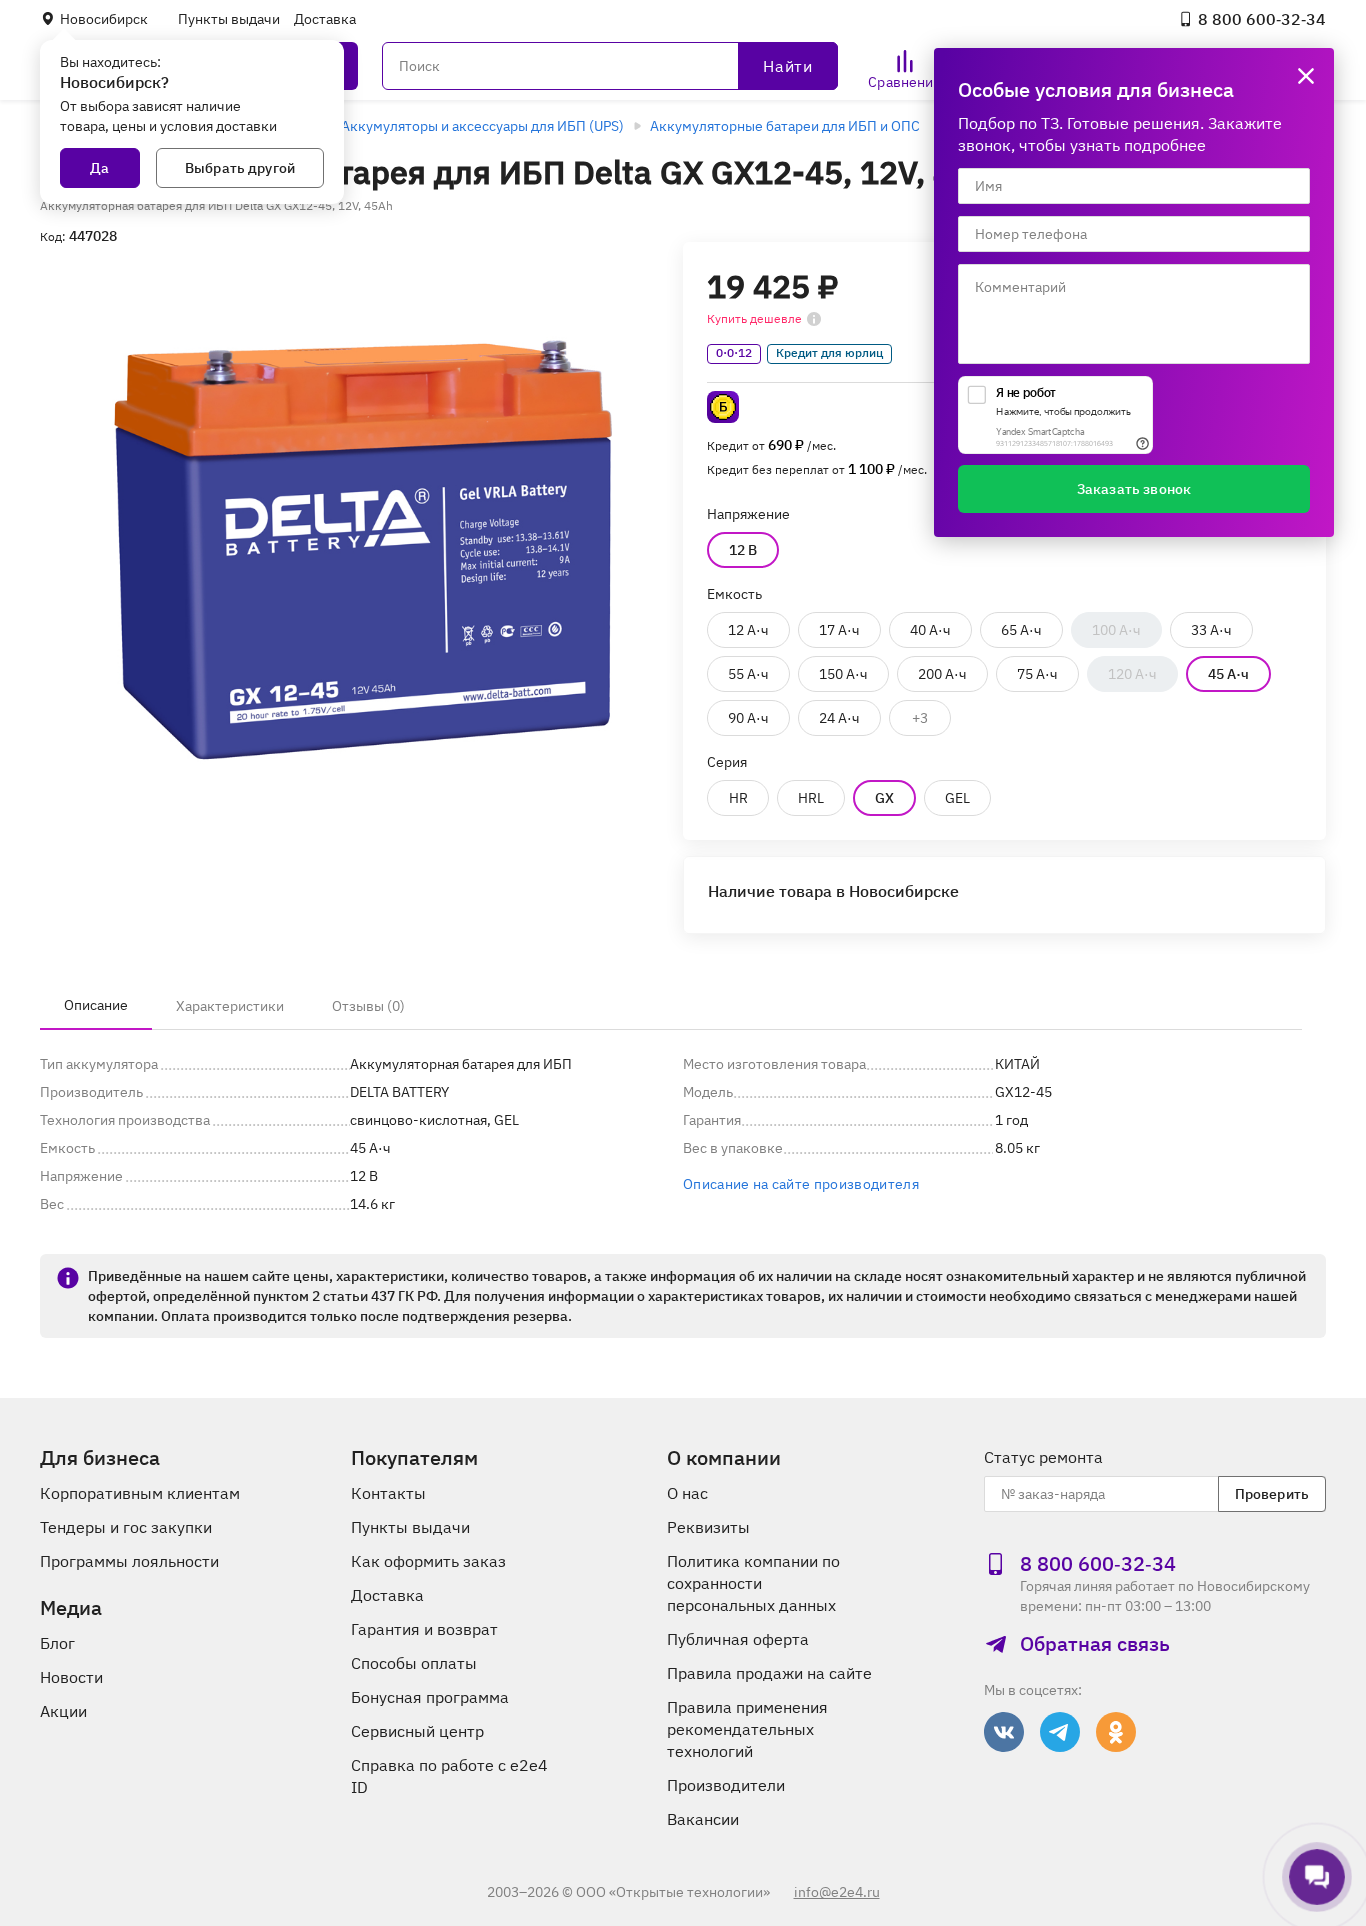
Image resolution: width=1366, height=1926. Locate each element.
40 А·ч (930, 630)
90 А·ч (748, 718)
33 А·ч (1211, 630)
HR (738, 798)
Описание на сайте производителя (801, 1184)
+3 (920, 718)
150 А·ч (843, 674)
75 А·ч (1037, 674)
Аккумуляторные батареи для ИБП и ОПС (785, 126)
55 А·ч (748, 674)
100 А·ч (1116, 630)
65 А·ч (1021, 630)
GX (884, 798)
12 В (743, 550)
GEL (957, 798)
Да (99, 168)
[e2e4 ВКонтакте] (1004, 1732)
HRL (811, 798)
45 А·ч (1228, 674)
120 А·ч (1132, 674)
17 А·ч (839, 630)
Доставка (325, 19)
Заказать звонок (1134, 489)
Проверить (1272, 1494)
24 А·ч (839, 718)
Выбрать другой (240, 168)
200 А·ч (942, 674)
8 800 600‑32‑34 (1262, 19)
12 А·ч (748, 630)
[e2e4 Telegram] (1060, 1732)
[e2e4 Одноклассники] (1116, 1732)
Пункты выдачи (229, 19)
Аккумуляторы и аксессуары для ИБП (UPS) (482, 126)
